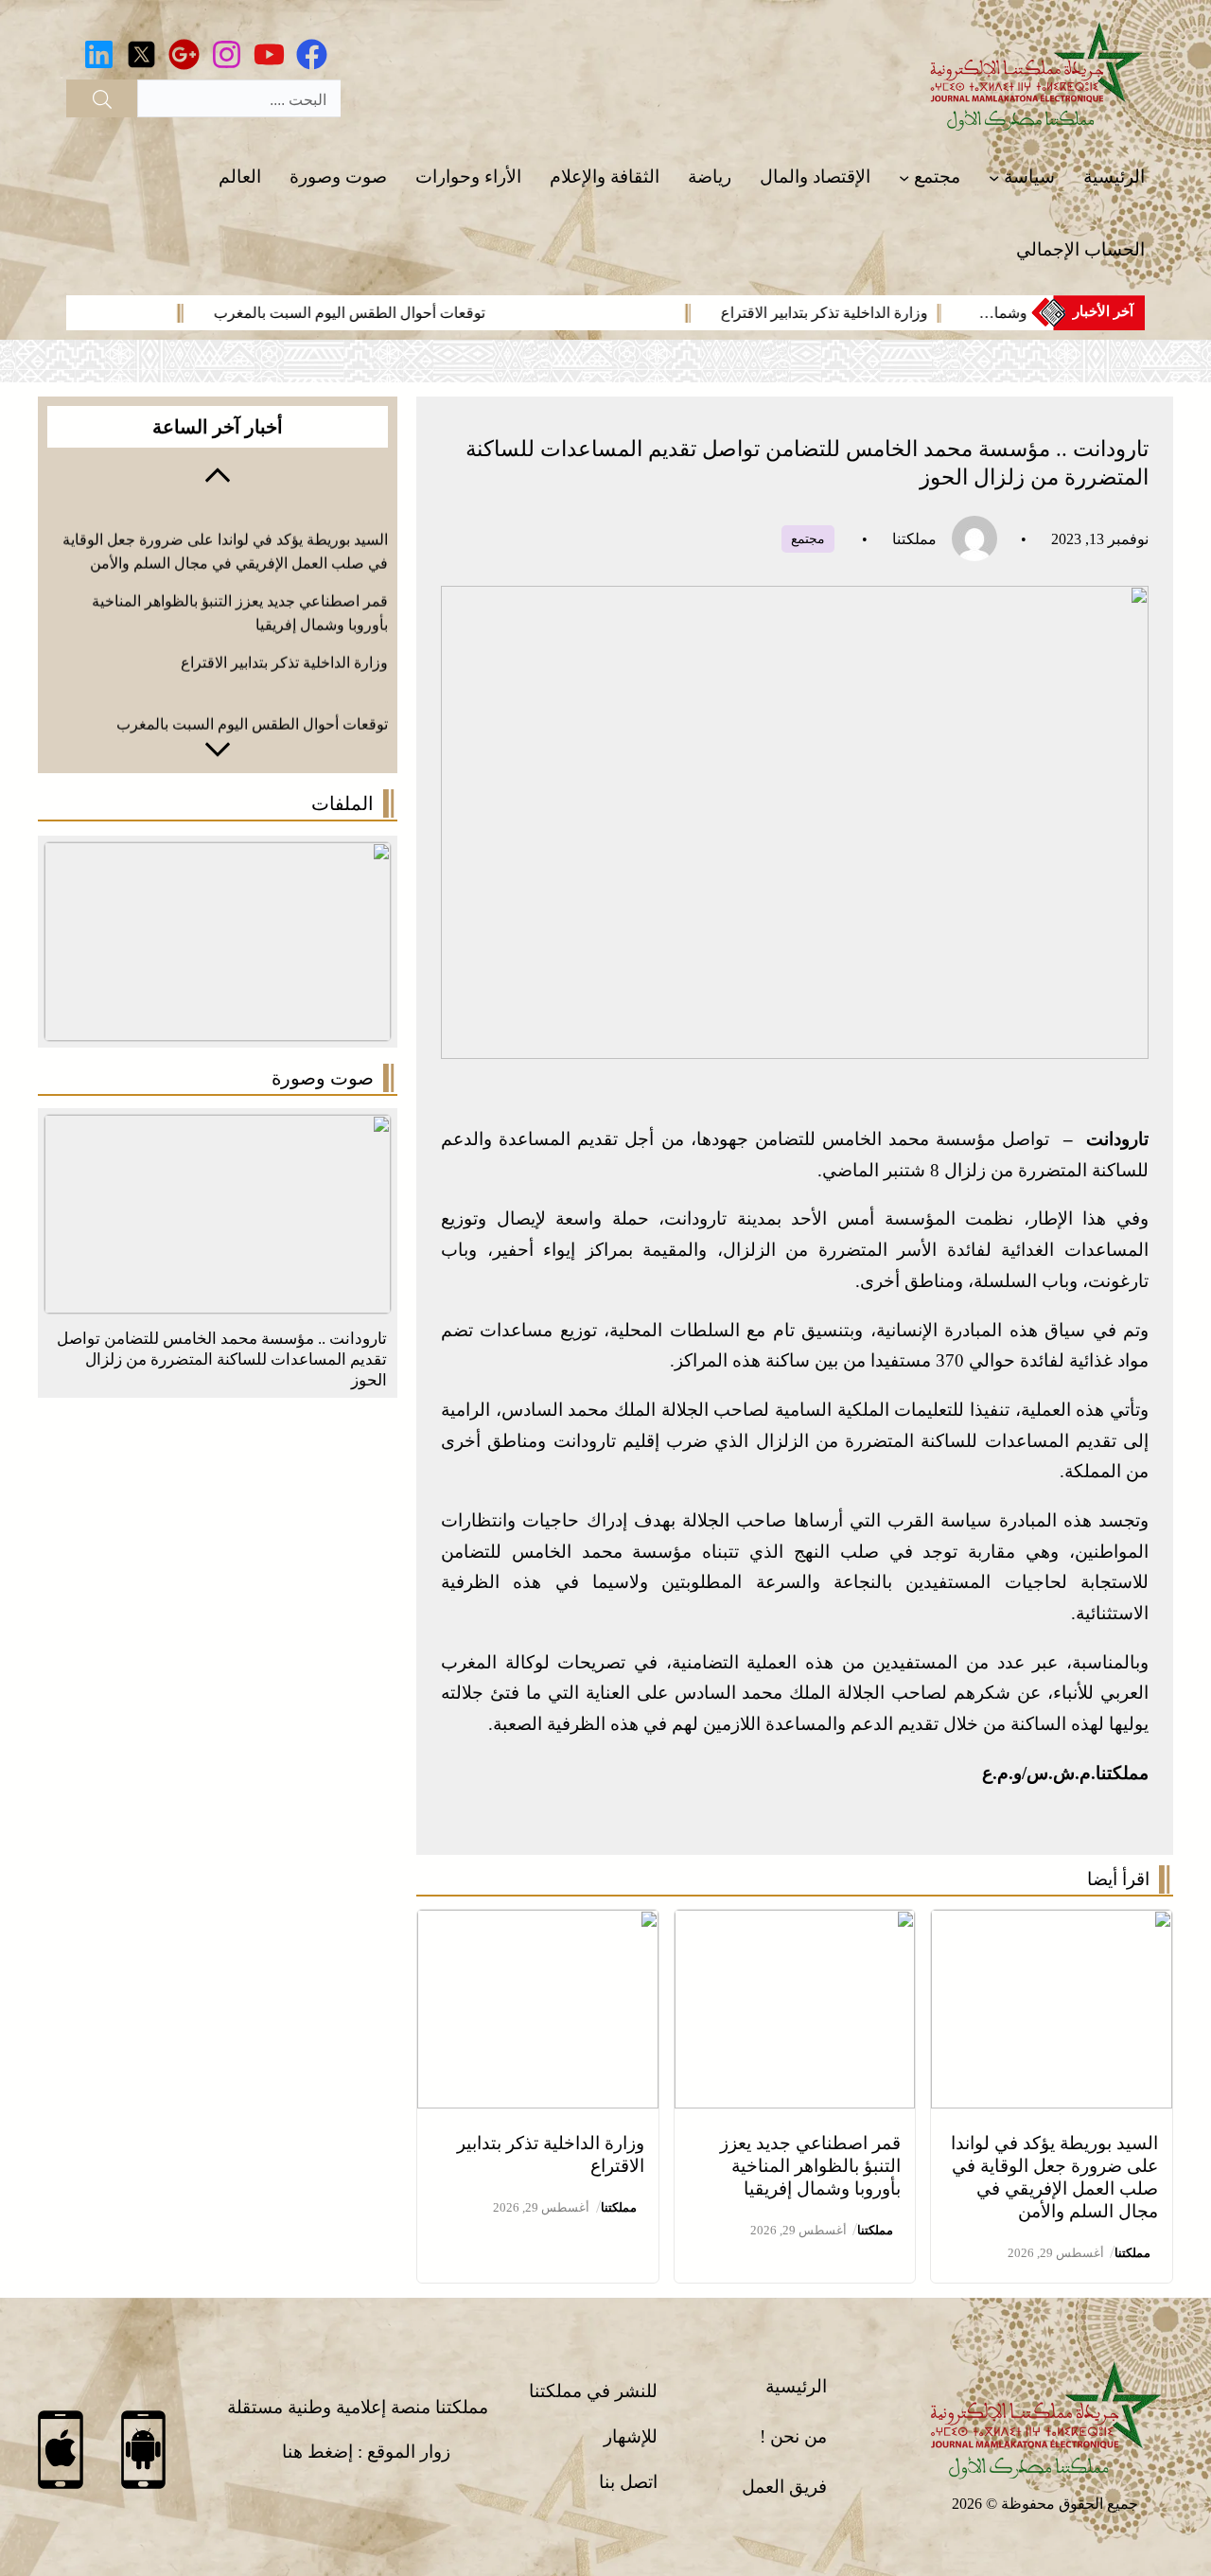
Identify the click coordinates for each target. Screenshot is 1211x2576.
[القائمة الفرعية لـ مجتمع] (904, 177)
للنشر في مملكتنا (593, 2391)
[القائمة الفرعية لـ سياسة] (994, 177)
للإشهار (631, 2436)
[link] (786, 313)
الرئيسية (796, 2386)
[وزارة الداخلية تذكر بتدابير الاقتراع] (538, 1924)
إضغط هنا (317, 2452)
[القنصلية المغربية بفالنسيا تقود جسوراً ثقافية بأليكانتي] (218, 1129)
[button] (218, 473)
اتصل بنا (628, 2482)
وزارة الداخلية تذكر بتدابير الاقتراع (899, 313)
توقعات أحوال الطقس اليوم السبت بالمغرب (424, 313)
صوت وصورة (323, 1078)
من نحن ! (793, 2436)
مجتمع (808, 539)
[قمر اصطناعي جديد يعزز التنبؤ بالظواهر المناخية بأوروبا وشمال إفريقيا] (795, 1924)
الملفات (342, 803)
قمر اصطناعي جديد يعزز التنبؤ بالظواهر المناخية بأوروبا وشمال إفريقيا (810, 2166)
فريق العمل (784, 2487)
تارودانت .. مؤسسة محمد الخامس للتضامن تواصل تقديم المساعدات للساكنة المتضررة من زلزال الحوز (222, 1359)
